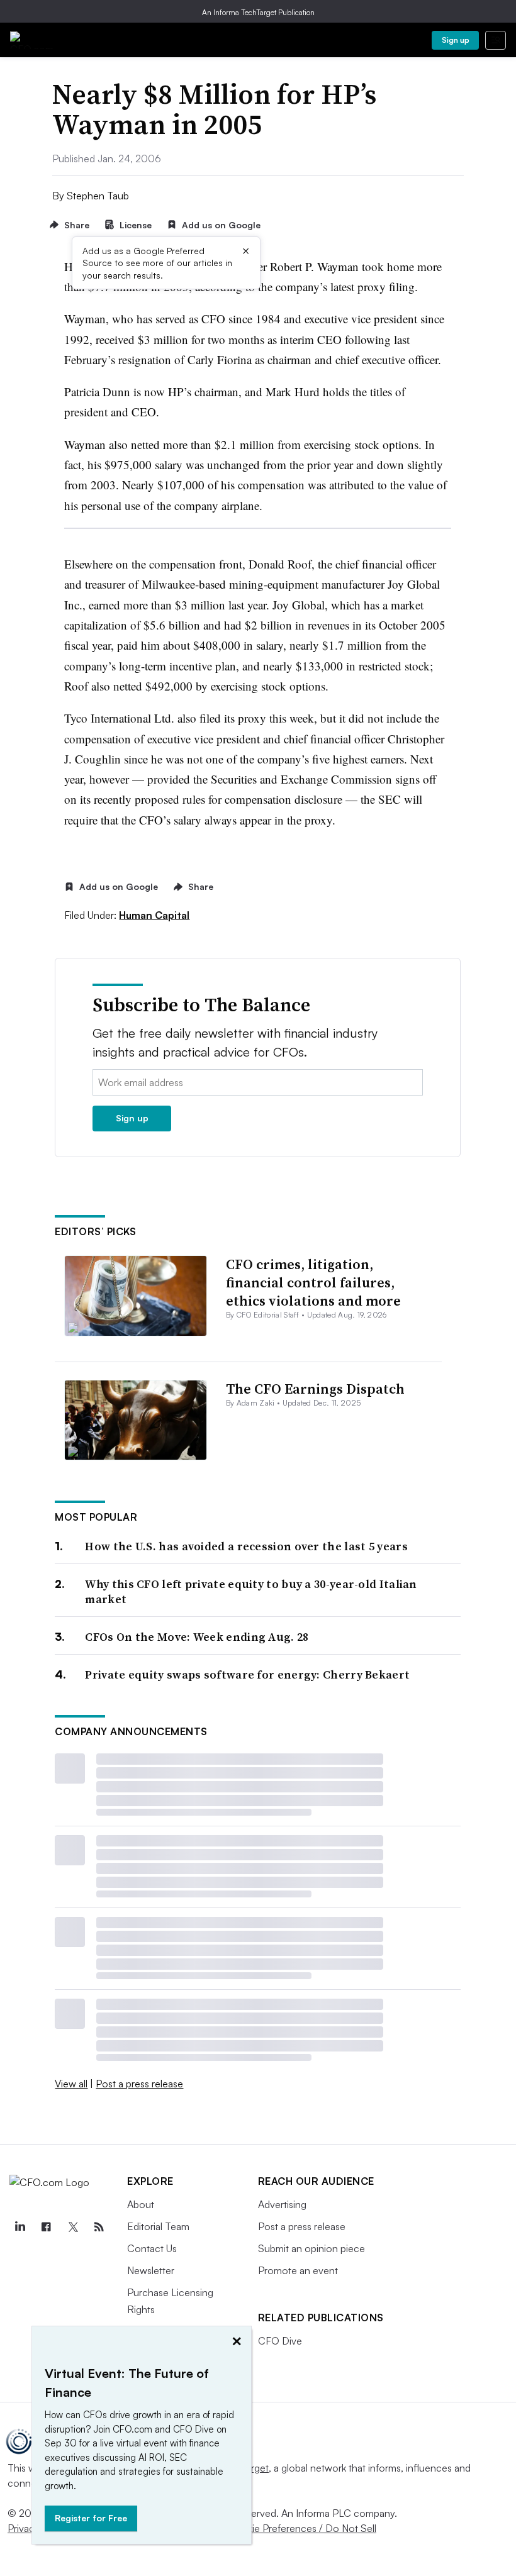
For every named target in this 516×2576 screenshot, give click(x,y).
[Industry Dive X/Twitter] (72, 2227)
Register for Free (91, 2518)
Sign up (456, 40)
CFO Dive (280, 2341)
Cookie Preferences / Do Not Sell (302, 2528)
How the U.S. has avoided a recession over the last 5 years (246, 1546)
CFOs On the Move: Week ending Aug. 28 (197, 1637)
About (141, 2204)
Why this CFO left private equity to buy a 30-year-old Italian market (251, 1591)
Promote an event (298, 2270)
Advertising (282, 2204)
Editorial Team (158, 2226)
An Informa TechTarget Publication (258, 12)
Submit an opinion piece (311, 2248)
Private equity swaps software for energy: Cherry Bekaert (247, 1674)
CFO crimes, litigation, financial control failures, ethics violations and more (313, 1282)
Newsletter (151, 2270)
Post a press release (139, 2084)
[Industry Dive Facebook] (46, 2227)
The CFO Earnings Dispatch (315, 1389)
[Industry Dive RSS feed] (99, 2227)
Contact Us (152, 2248)
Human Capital (154, 915)
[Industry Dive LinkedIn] (20, 2227)
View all (71, 2084)
